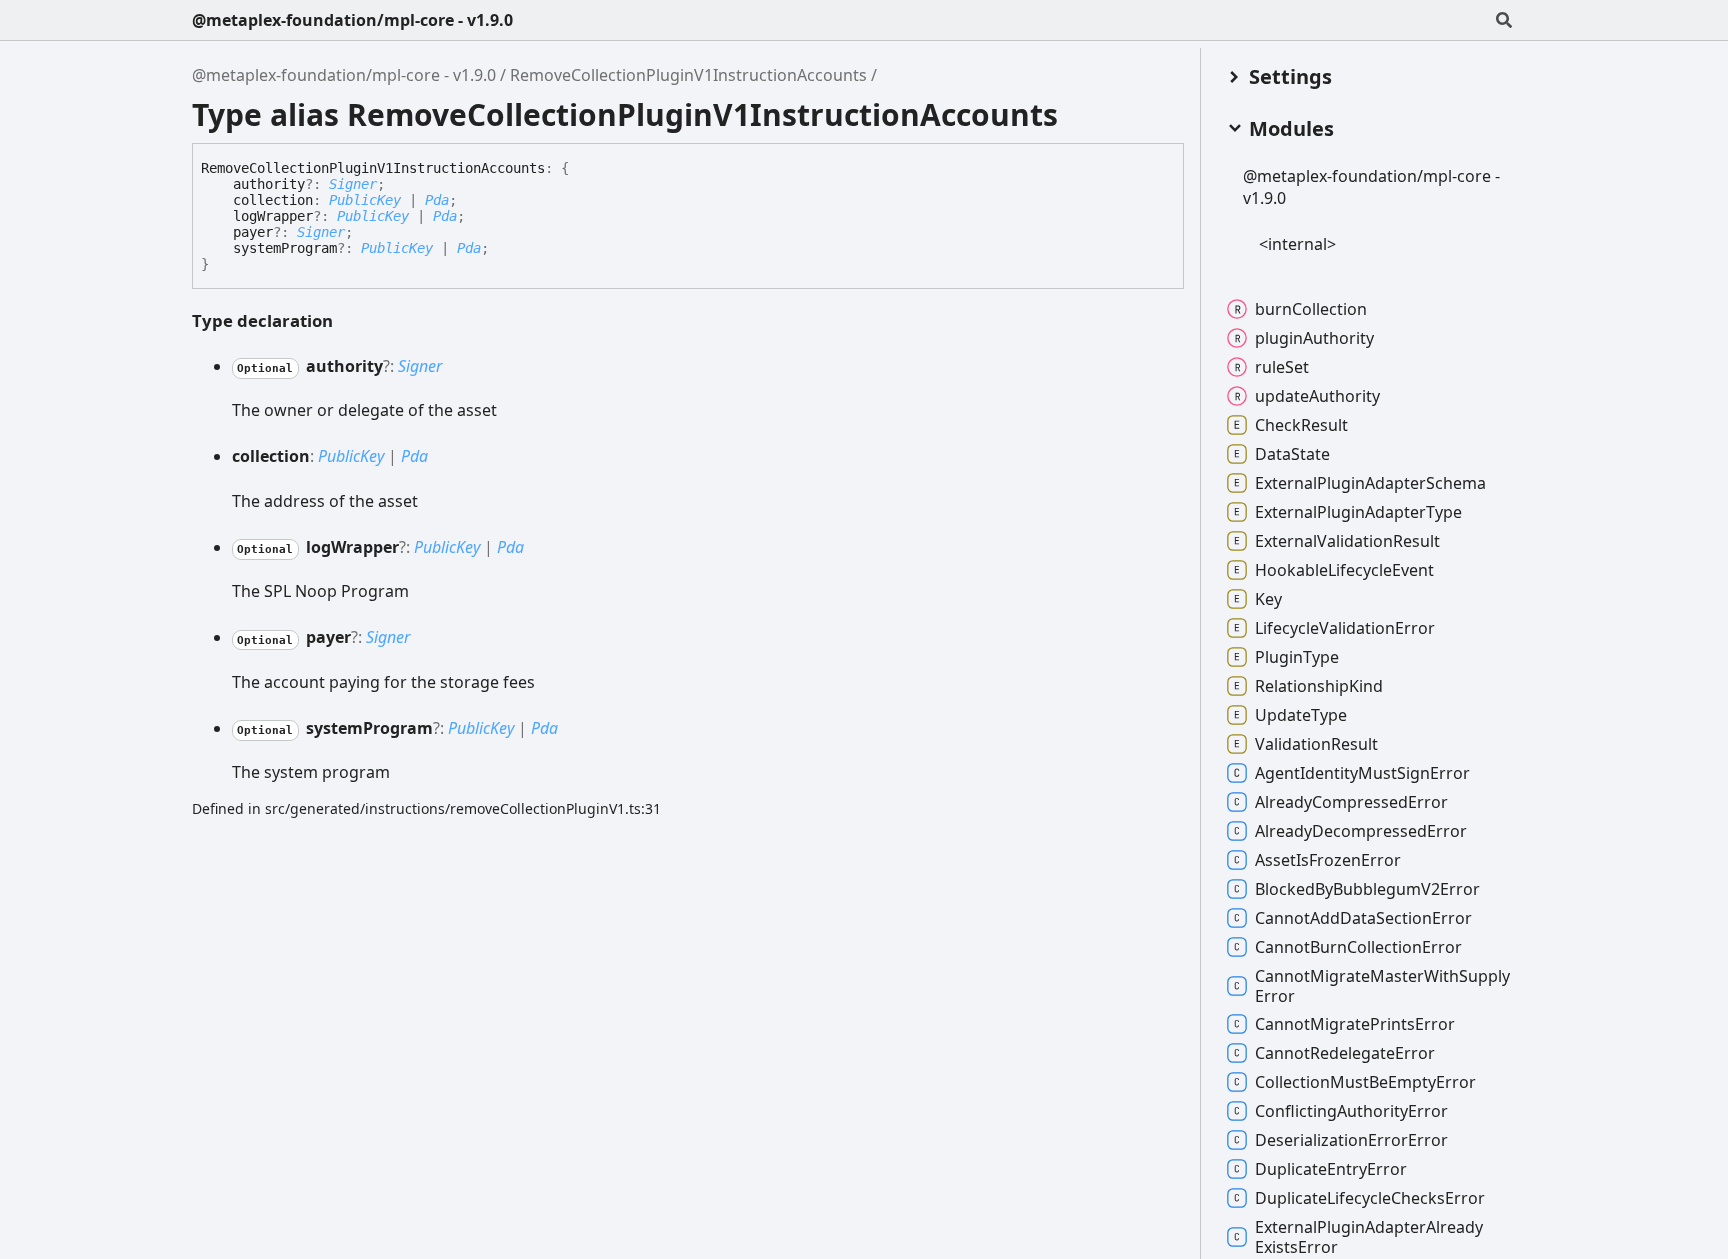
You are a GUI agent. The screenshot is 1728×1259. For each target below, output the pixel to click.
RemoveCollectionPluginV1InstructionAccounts (688, 75)
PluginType (1297, 657)
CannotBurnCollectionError (1358, 947)
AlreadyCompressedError (1351, 802)
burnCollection (1311, 309)
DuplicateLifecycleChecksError (1370, 1198)
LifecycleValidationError (1345, 628)
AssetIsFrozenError (1328, 860)
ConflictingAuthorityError (1351, 1111)
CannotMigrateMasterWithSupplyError (1382, 986)
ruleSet (1282, 367)
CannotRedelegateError (1345, 1053)
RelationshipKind (1319, 686)
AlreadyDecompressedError (1361, 831)
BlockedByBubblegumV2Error (1367, 889)
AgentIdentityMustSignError (1362, 773)
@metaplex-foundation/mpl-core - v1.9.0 (352, 20)
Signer (353, 184)
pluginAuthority (1314, 338)
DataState (1292, 454)
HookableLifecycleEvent (1344, 570)
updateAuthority (1317, 396)
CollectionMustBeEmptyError (1365, 1082)
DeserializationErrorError (1351, 1140)
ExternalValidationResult (1347, 541)
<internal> (1297, 244)
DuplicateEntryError (1331, 1169)
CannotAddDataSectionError (1363, 918)
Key (1268, 599)
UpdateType (1301, 715)
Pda (437, 200)
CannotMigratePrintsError (1355, 1024)
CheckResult (1301, 425)
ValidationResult (1316, 744)
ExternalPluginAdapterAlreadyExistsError (1369, 1237)
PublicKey (365, 200)
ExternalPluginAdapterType (1358, 512)
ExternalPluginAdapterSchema (1370, 483)
